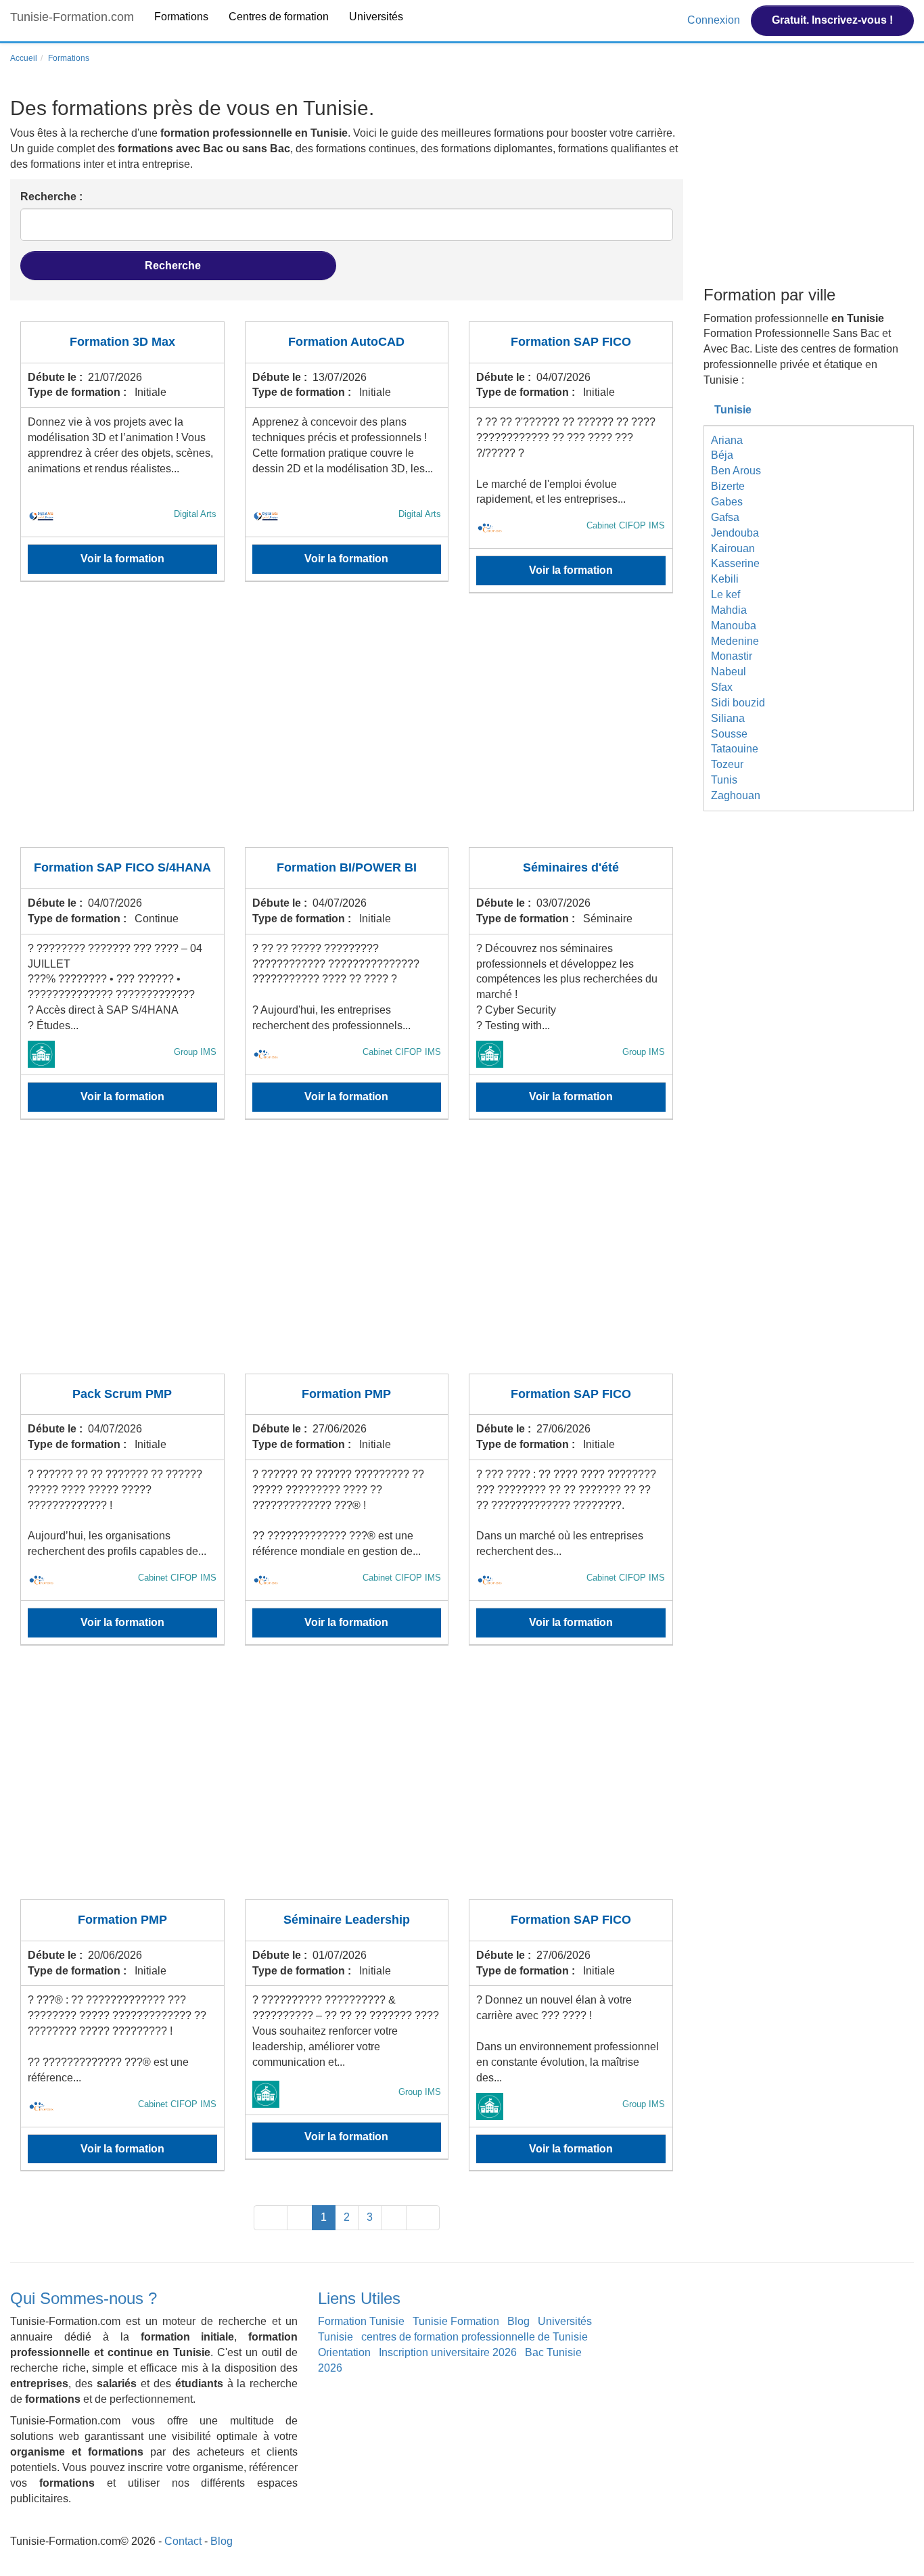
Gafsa (725, 517)
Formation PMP (346, 1394)
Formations (181, 17)
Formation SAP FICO (571, 342)
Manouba (734, 626)
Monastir (732, 656)
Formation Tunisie (361, 2321)
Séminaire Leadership (347, 1920)
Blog (518, 2321)
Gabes (727, 502)
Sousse (729, 734)
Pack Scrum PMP (122, 1394)
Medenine (735, 641)
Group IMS (195, 1052)
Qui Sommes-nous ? (84, 2298)
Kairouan (733, 548)
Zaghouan (736, 795)
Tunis (724, 780)
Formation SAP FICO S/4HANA (122, 867)
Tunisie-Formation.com (72, 17)
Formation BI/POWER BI (347, 867)
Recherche (174, 266)
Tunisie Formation (456, 2321)
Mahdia (729, 610)
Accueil (24, 58)
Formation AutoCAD (346, 342)
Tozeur (727, 764)
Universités (376, 17)
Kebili (725, 579)
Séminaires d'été (571, 867)
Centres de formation (279, 17)
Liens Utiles (359, 2298)
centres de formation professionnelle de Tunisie (475, 2337)
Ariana (727, 440)
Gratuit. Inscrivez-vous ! (832, 20)
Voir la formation (122, 559)
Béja (722, 455)
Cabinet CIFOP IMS (626, 525)
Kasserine (735, 563)
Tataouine (735, 749)
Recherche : (51, 197)
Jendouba (735, 533)
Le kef (725, 594)
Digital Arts (195, 514)
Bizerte (728, 486)
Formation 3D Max (122, 342)
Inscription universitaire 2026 (448, 2352)
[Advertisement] (347, 729)
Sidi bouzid (738, 703)
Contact (183, 2541)
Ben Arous (736, 471)
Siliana (728, 718)
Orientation (344, 2352)
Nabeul (729, 672)
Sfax (722, 687)
